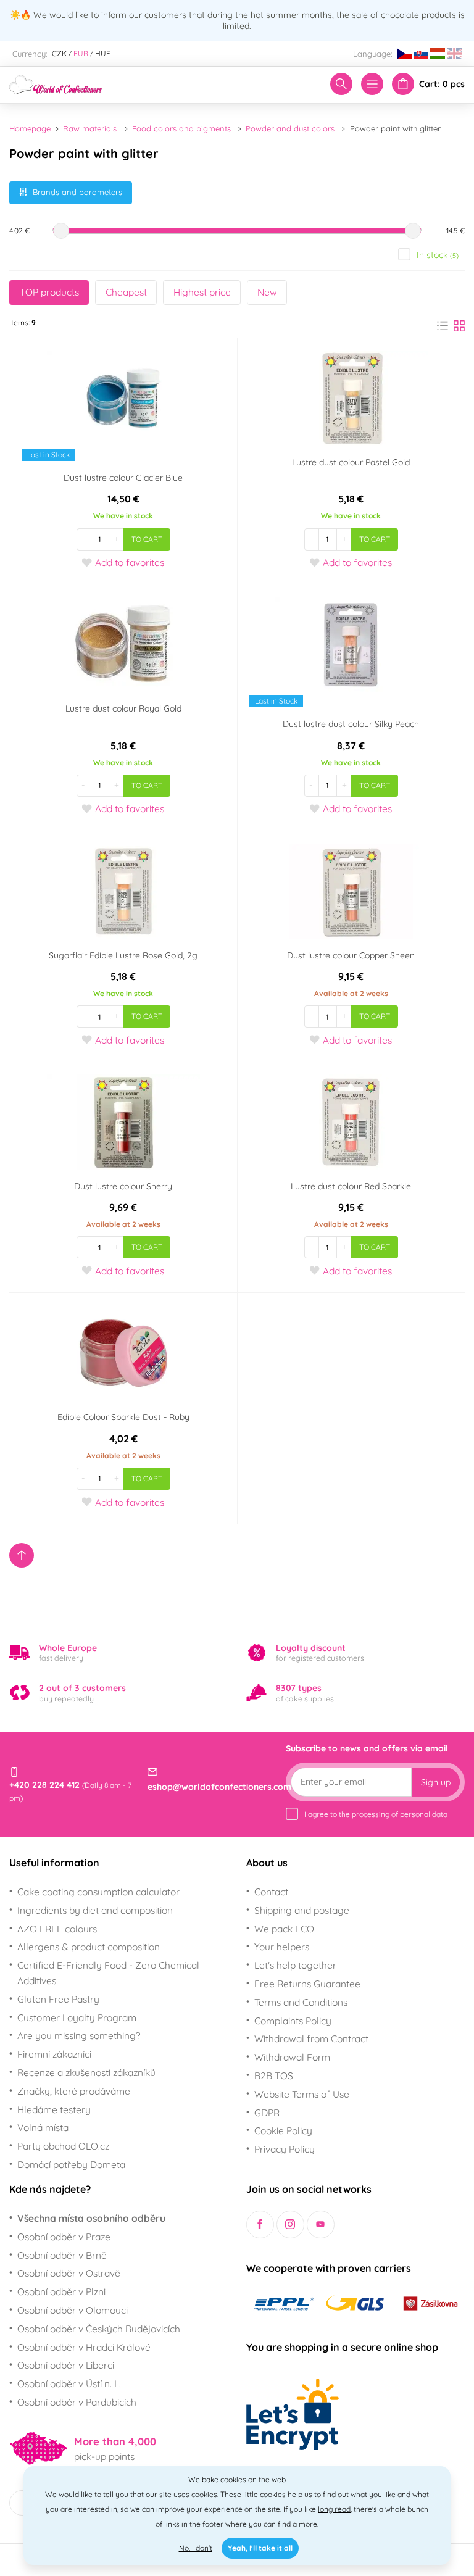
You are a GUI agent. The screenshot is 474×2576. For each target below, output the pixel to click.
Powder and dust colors (290, 128)
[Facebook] (260, 2225)
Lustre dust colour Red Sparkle (351, 1186)
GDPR (267, 2113)
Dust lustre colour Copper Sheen (351, 955)
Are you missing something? (79, 2035)
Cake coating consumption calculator (98, 1892)
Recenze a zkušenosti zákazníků (86, 2072)
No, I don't (196, 2548)
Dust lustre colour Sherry (123, 1186)
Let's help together (295, 1965)
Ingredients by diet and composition (95, 1910)
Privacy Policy (285, 2149)
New (267, 292)
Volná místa (43, 2127)
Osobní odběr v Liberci (66, 2365)
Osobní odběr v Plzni (61, 2291)
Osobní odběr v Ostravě (69, 2273)
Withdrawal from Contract (311, 2038)
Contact (271, 1892)
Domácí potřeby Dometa (71, 2164)
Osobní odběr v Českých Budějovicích (99, 2329)
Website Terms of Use (302, 2094)
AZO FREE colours (57, 1929)
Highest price (202, 292)
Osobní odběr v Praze (64, 2237)
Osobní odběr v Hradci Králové (84, 2347)
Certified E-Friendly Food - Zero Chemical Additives (108, 1973)
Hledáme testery (54, 2109)
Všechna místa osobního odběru (91, 2218)
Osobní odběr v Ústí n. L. (69, 2383)
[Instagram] (290, 2225)
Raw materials (90, 128)
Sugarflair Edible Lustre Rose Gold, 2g (123, 955)
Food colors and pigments (181, 128)
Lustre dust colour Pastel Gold (351, 462)
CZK (59, 53)
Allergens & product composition (89, 1947)
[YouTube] (321, 2225)
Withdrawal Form (292, 2057)
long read (334, 2509)
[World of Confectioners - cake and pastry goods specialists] (56, 83)
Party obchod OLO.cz (63, 2146)
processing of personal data (400, 1814)
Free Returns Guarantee (307, 1984)
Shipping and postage (302, 1910)
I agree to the (376, 1814)
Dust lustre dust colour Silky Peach (351, 724)
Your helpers (282, 1947)
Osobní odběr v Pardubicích (77, 2402)
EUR (81, 53)
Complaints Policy (293, 2021)
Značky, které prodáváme (74, 2091)
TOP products (49, 292)
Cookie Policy (283, 2130)
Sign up (436, 1782)
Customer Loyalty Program (77, 2017)
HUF (103, 53)
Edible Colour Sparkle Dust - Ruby (123, 1417)
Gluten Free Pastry (58, 1999)
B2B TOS (274, 2075)
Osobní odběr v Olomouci (73, 2310)
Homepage (30, 128)
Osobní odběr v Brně (62, 2255)
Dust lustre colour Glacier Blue (123, 478)
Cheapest (126, 292)
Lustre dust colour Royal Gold (123, 708)
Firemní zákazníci (54, 2054)
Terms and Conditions (301, 2002)
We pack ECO (284, 1929)
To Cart (147, 539)
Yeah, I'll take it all (260, 2548)
